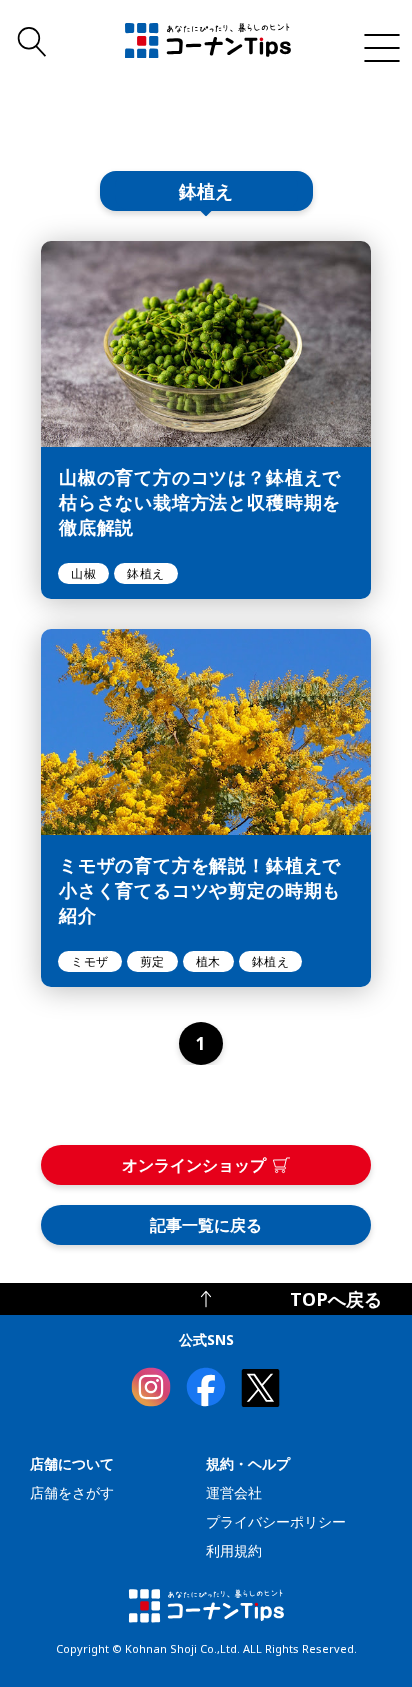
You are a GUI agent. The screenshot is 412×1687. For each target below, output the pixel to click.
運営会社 (234, 1492)
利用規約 (234, 1550)
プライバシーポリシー (276, 1521)
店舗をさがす (72, 1492)
